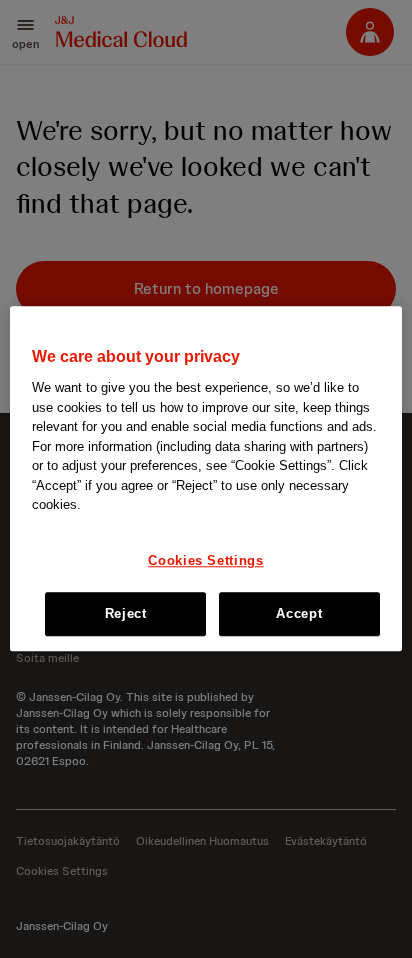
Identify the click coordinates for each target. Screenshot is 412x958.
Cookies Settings (205, 560)
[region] (205, 478)
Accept (299, 614)
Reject (126, 614)
